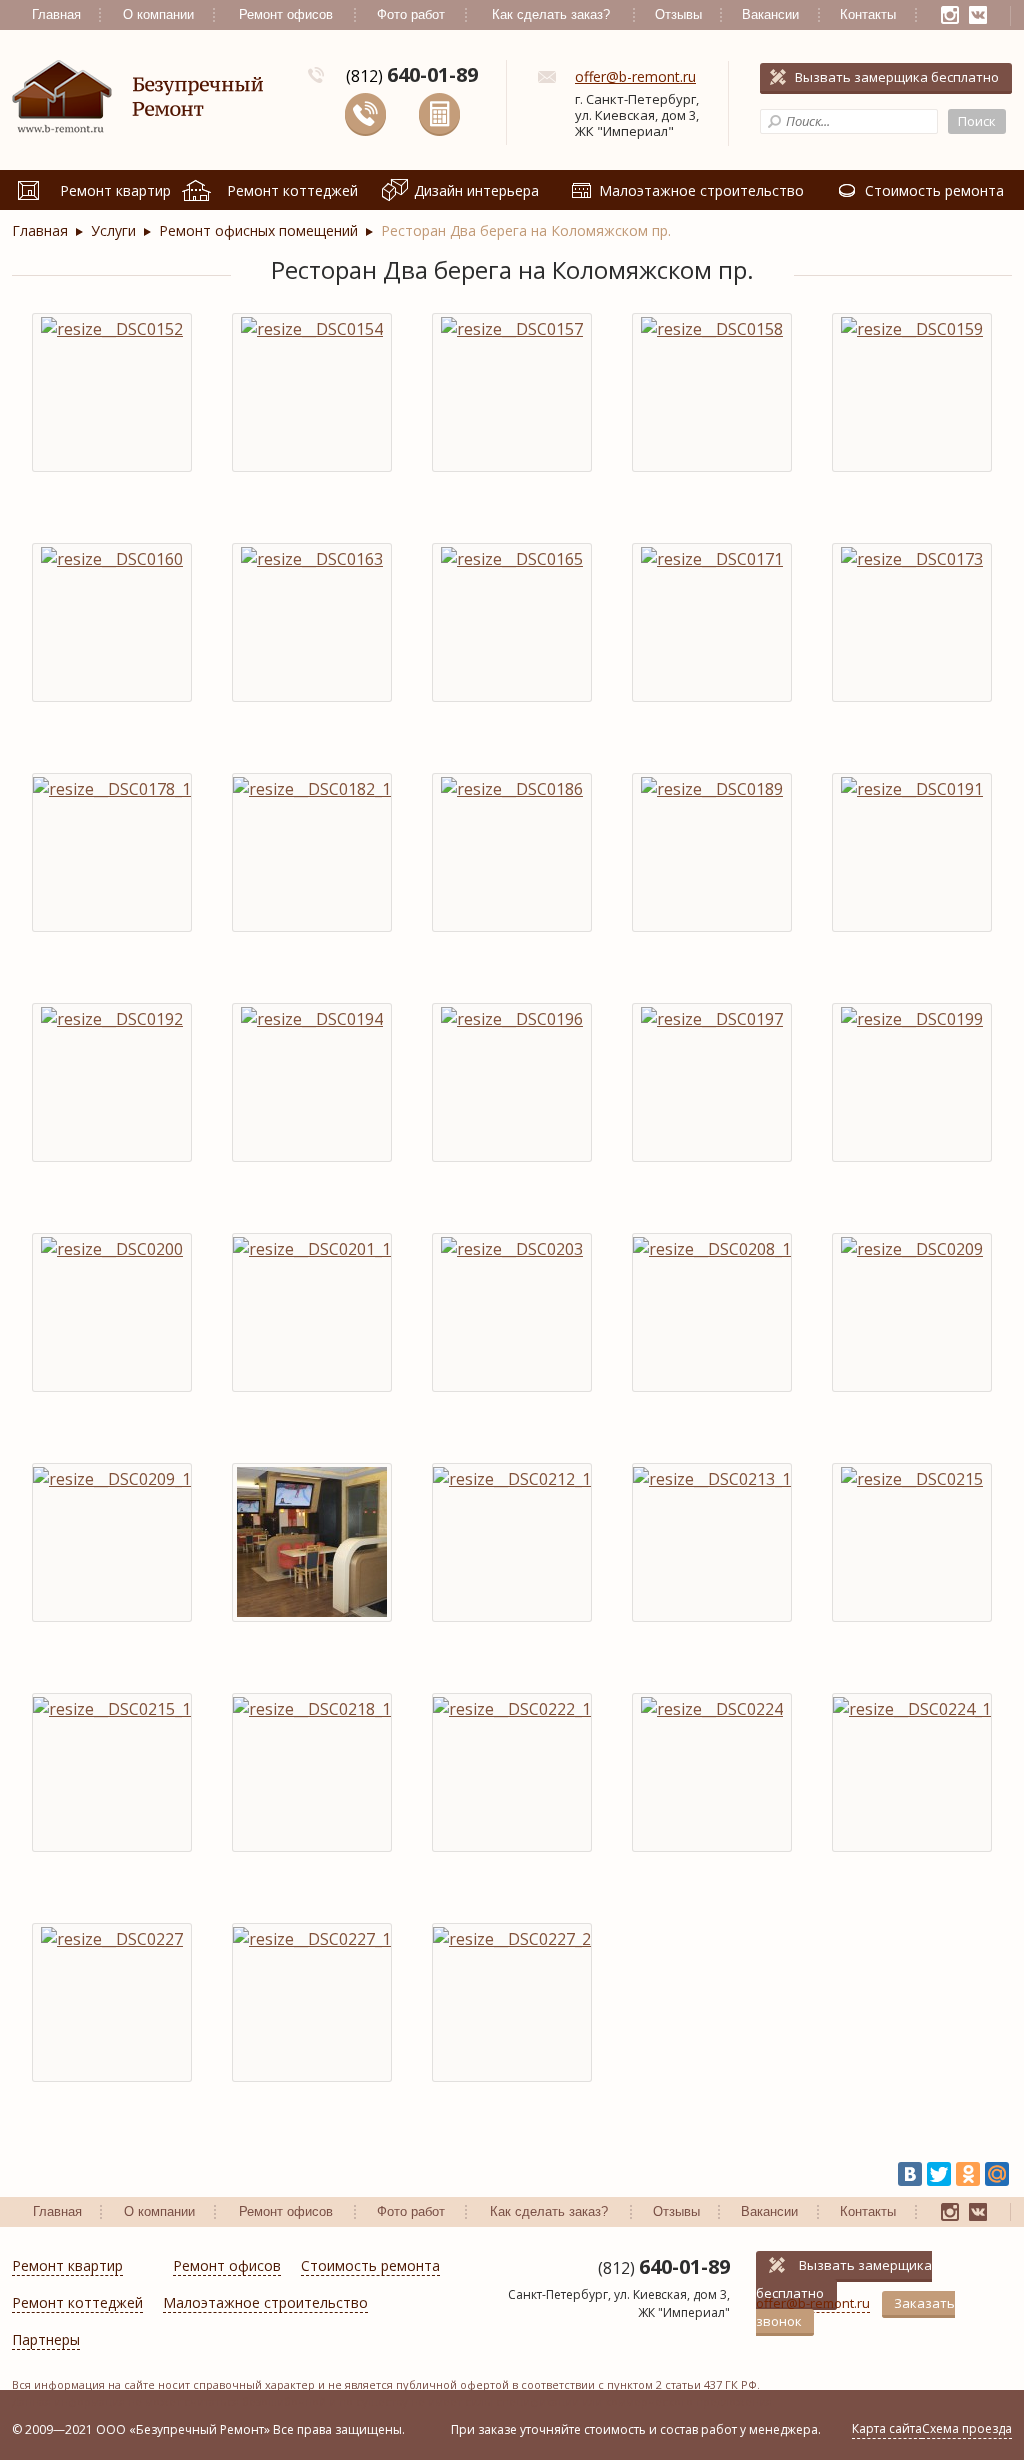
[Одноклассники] (968, 2174)
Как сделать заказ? (551, 14)
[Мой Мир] (997, 2174)
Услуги (113, 230)
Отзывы (678, 14)
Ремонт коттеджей (292, 190)
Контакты (868, 14)
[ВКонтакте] (910, 2174)
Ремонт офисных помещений (258, 230)
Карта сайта (887, 2428)
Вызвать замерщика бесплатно (897, 77)
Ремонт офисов (286, 14)
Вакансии (770, 14)
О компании (158, 14)
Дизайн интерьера (476, 190)
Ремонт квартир (115, 190)
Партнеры (46, 2341)
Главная (56, 14)
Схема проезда (967, 2428)
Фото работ (411, 14)
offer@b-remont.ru (635, 76)
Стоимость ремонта (934, 190)
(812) (412, 76)
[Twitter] (939, 2174)
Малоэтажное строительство (701, 190)
